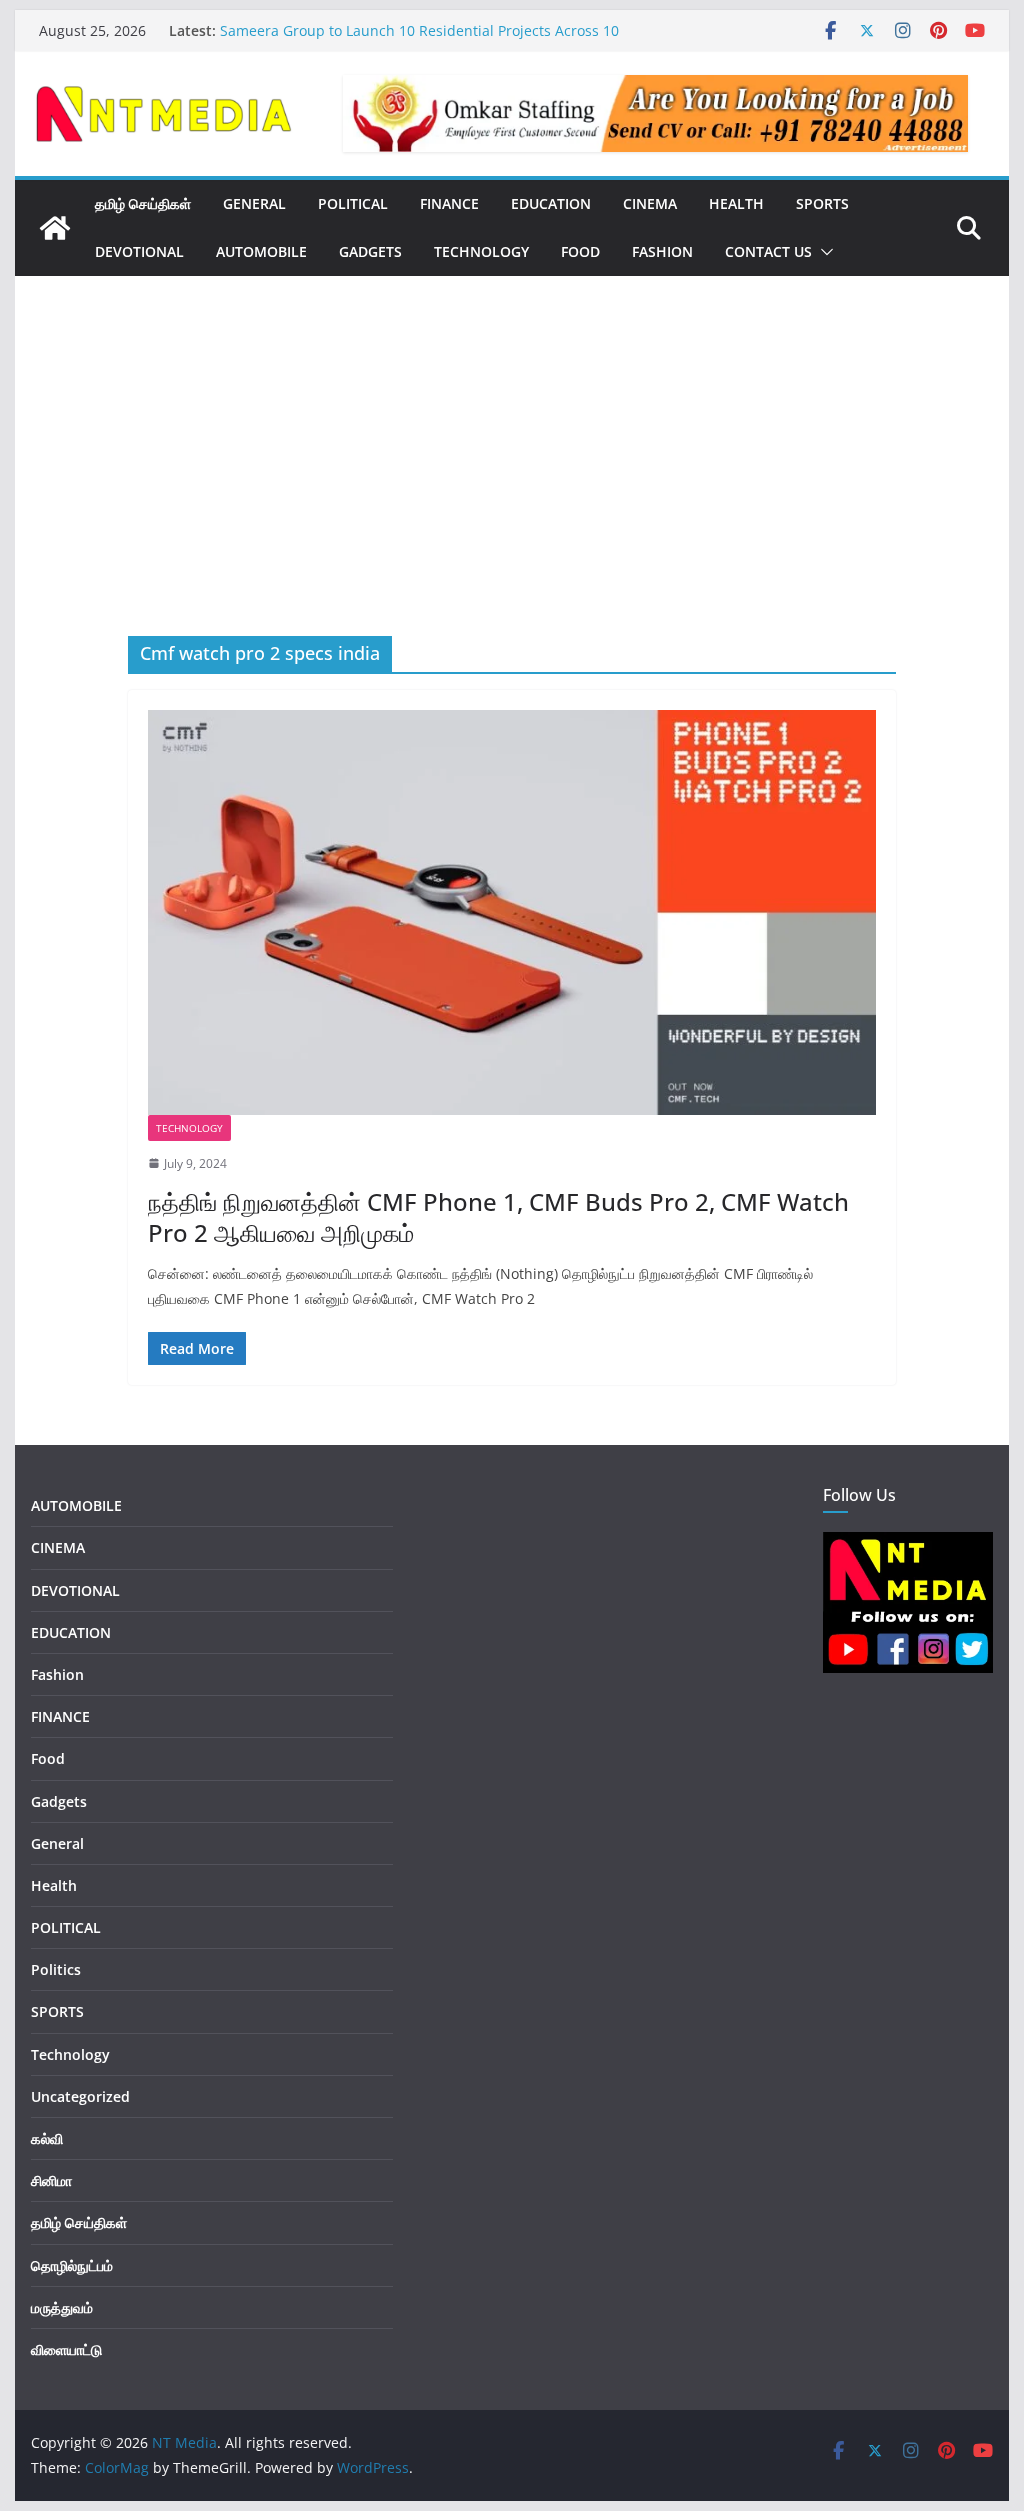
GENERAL (254, 203)
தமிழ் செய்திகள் (143, 203)
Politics (56, 1969)
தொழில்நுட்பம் (72, 2265)
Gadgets (370, 251)
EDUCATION (551, 203)
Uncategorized (80, 2096)
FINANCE (449, 203)
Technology (481, 251)
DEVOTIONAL (139, 251)
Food (580, 251)
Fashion (662, 251)
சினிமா (51, 2180)
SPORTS (822, 203)
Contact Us (768, 251)
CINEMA (650, 203)
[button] (823, 252)
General (57, 1843)
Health (736, 203)
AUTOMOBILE (261, 251)
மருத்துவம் (62, 2307)
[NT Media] (55, 228)
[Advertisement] (511, 486)
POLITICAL (353, 203)
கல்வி (47, 2138)
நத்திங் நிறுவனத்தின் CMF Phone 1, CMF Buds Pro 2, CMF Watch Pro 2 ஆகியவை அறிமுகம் (498, 1217)
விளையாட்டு (66, 2349)
